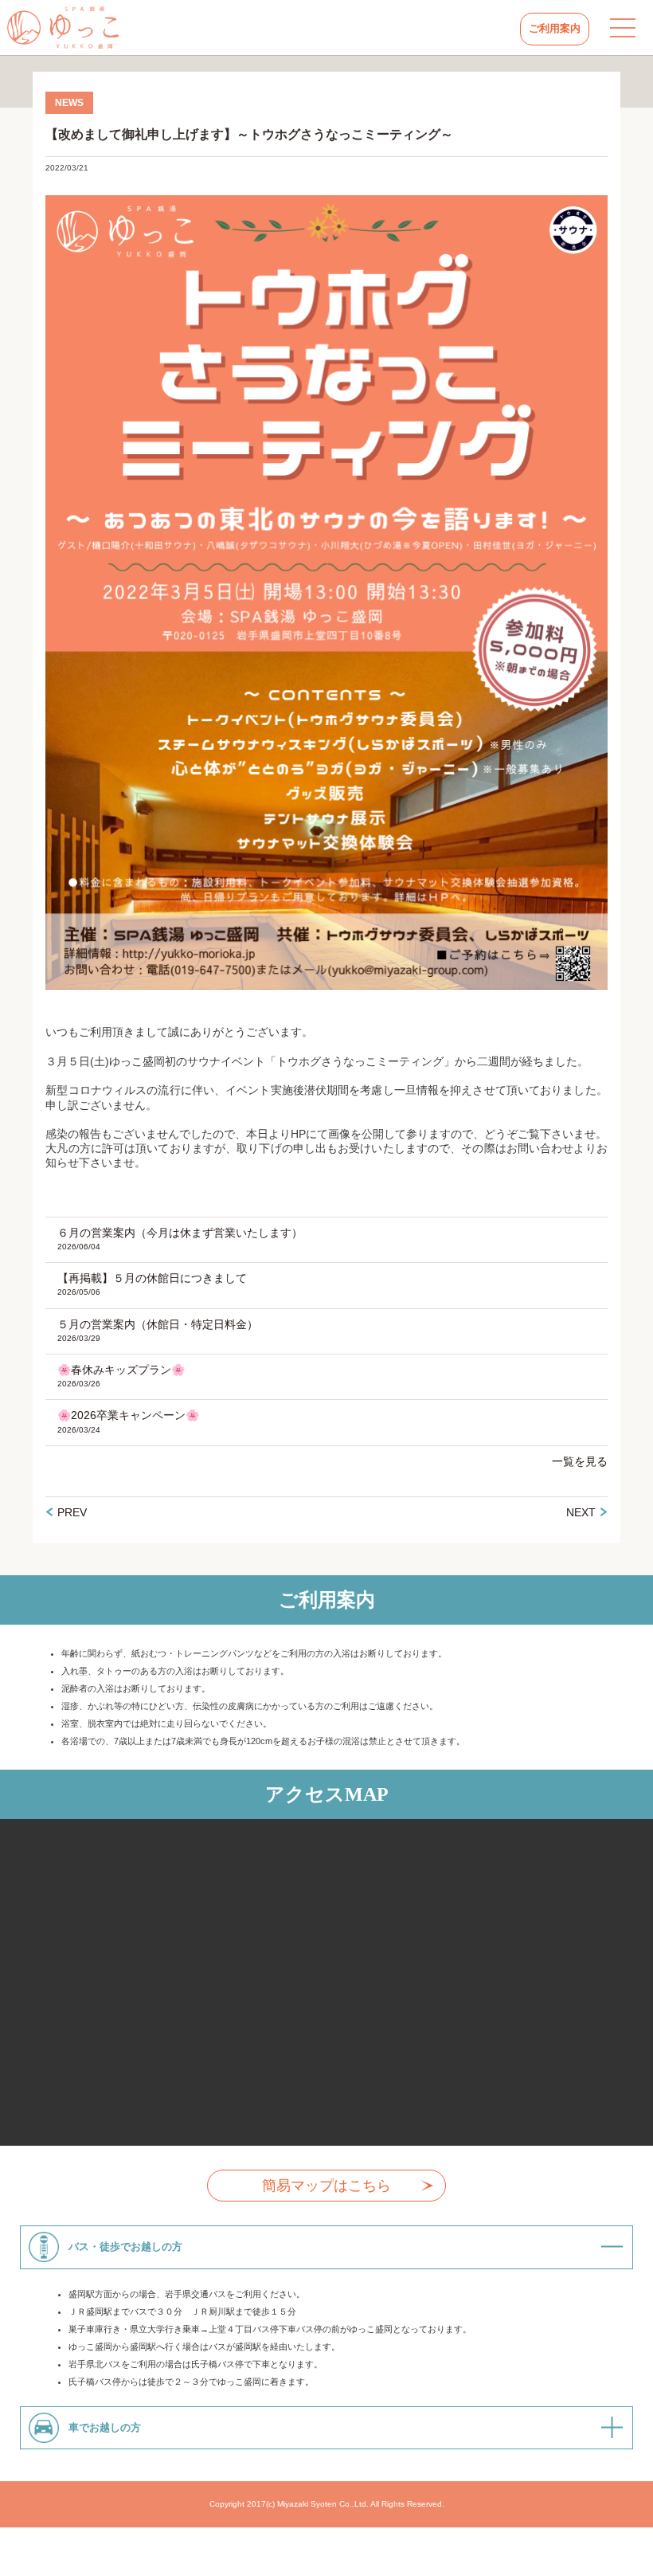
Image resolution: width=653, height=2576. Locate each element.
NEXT (581, 1512)
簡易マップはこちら (326, 2186)
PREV (72, 1512)
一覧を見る (580, 1461)
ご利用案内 (555, 28)
